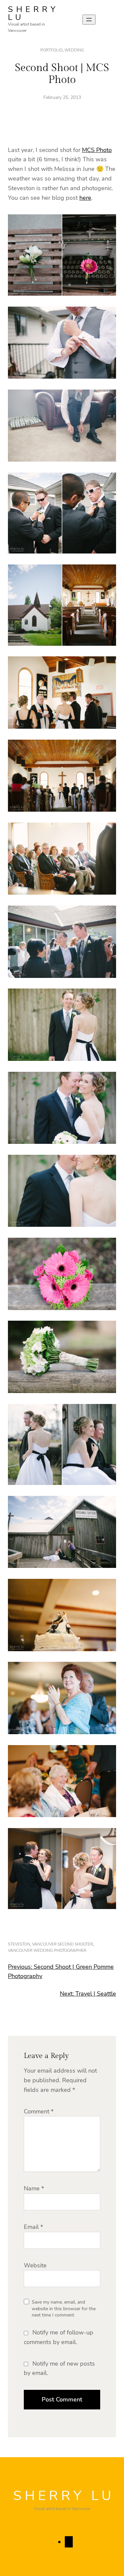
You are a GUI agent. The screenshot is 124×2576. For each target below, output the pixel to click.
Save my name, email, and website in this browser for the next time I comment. (64, 2309)
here (85, 198)
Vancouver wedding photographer (47, 1950)
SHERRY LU (33, 13)
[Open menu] (89, 20)
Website (35, 2265)
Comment (39, 2111)
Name (34, 2188)
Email (33, 2227)
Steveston (19, 1944)
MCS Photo (97, 150)
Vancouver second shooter (62, 1944)
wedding (74, 50)
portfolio (51, 50)
